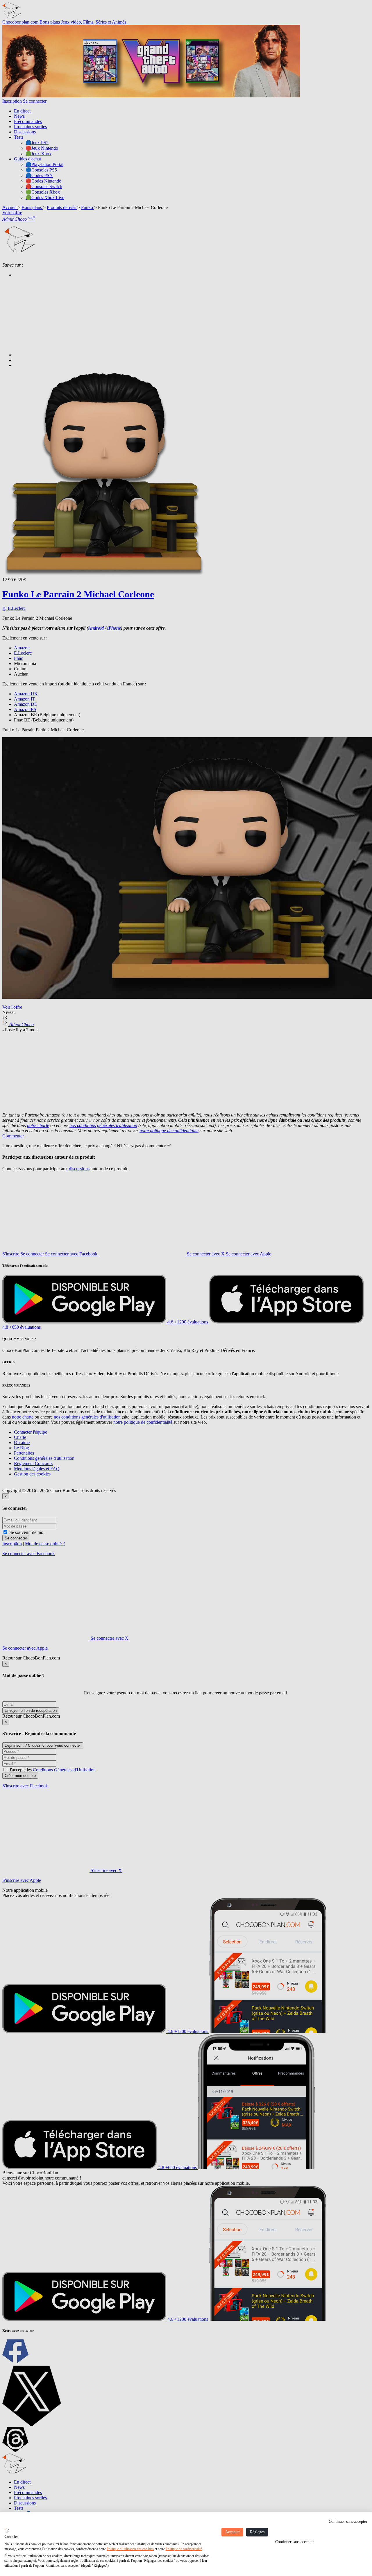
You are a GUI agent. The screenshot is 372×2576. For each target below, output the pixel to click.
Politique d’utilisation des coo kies (130, 2549)
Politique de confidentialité (184, 2549)
